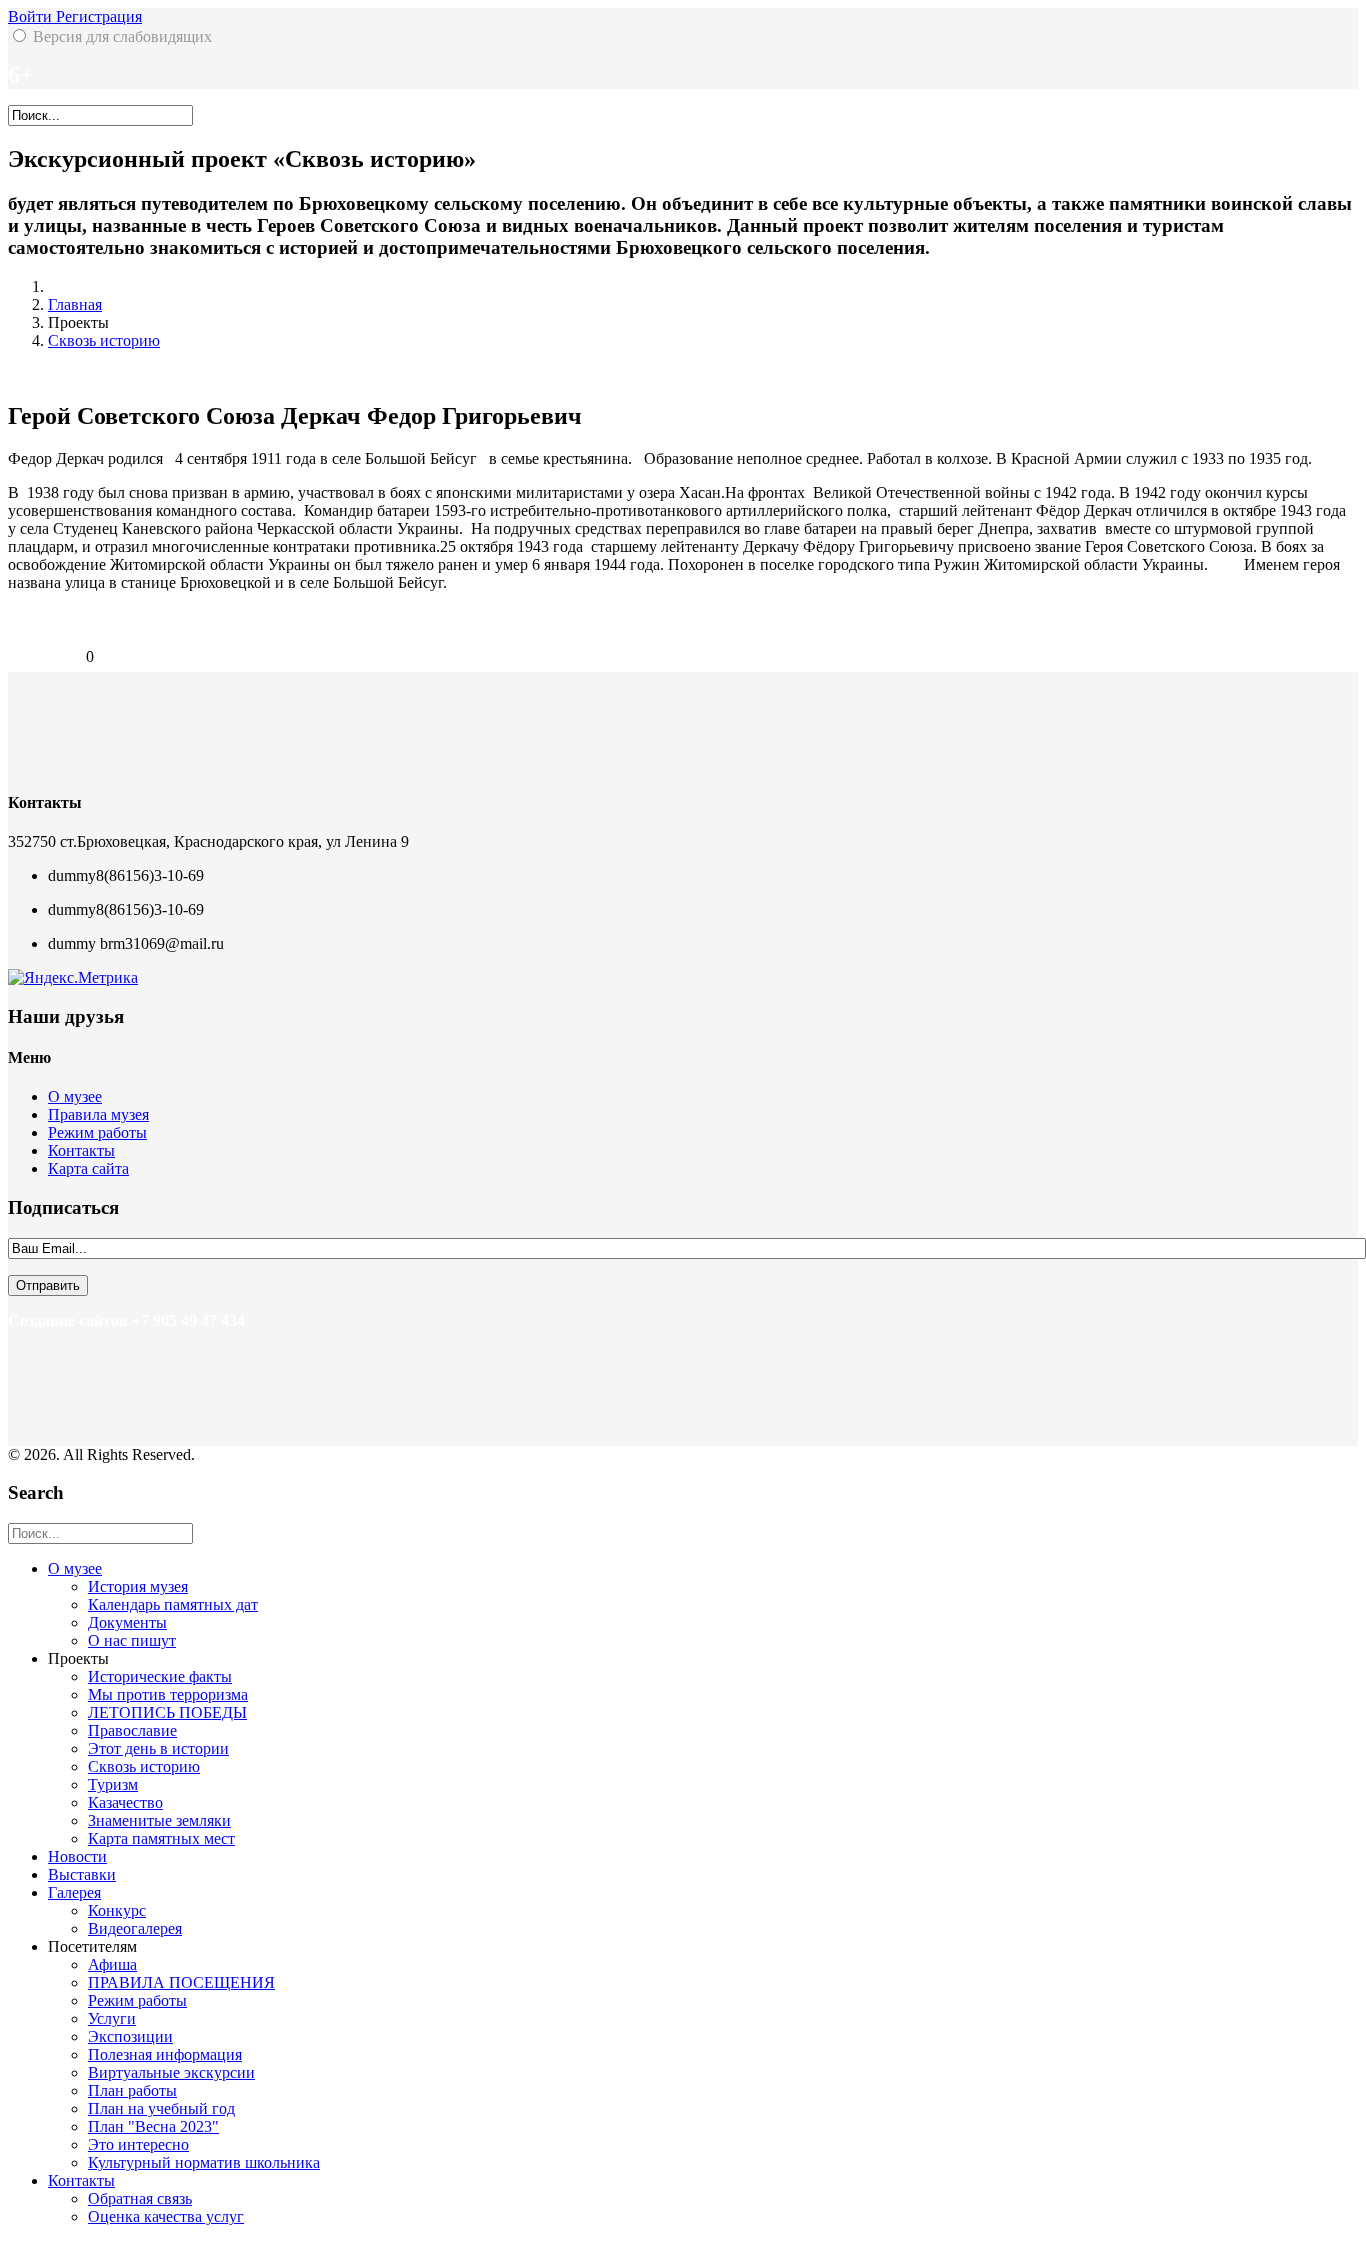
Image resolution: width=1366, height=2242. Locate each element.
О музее (75, 1096)
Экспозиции (130, 2036)
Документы (127, 1622)
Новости (77, 1856)
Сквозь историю (104, 340)
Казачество (125, 1802)
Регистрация (99, 16)
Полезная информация (165, 2054)
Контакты (81, 1150)
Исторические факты (160, 1676)
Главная (75, 304)
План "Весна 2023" (153, 2126)
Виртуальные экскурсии (171, 2072)
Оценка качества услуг (166, 2216)
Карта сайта (88, 1168)
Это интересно (138, 2144)
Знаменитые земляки (159, 1820)
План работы (132, 2090)
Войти (32, 16)
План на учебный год (161, 2108)
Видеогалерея (135, 1928)
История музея (138, 1586)
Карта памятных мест (161, 1838)
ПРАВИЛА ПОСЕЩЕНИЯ (181, 1982)
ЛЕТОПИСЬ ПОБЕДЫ (167, 1712)
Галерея (74, 1892)
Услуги (112, 2018)
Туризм (113, 1784)
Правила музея (98, 1114)
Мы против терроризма (168, 1694)
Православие (132, 1730)
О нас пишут (132, 1640)
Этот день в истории (158, 1748)
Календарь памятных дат (173, 1604)
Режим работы (97, 1132)
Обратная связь (140, 2198)
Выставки (82, 1874)
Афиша (112, 1964)
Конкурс (117, 1910)
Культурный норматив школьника (204, 2162)
